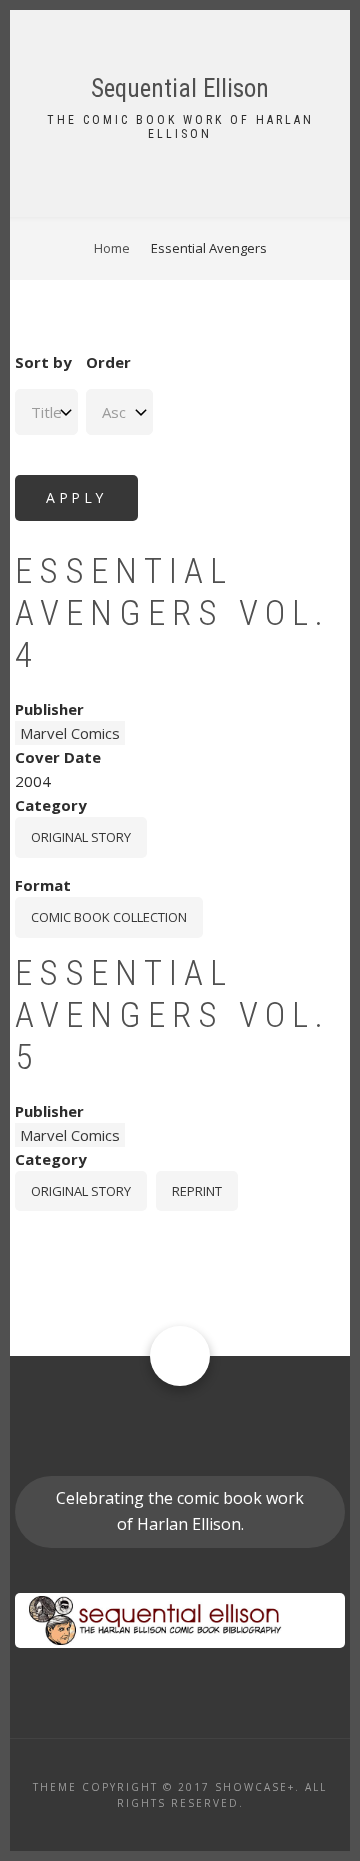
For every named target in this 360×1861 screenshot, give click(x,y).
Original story (81, 837)
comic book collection (109, 917)
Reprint (197, 1191)
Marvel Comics (70, 733)
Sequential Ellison (180, 88)
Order (108, 362)
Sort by (43, 362)
